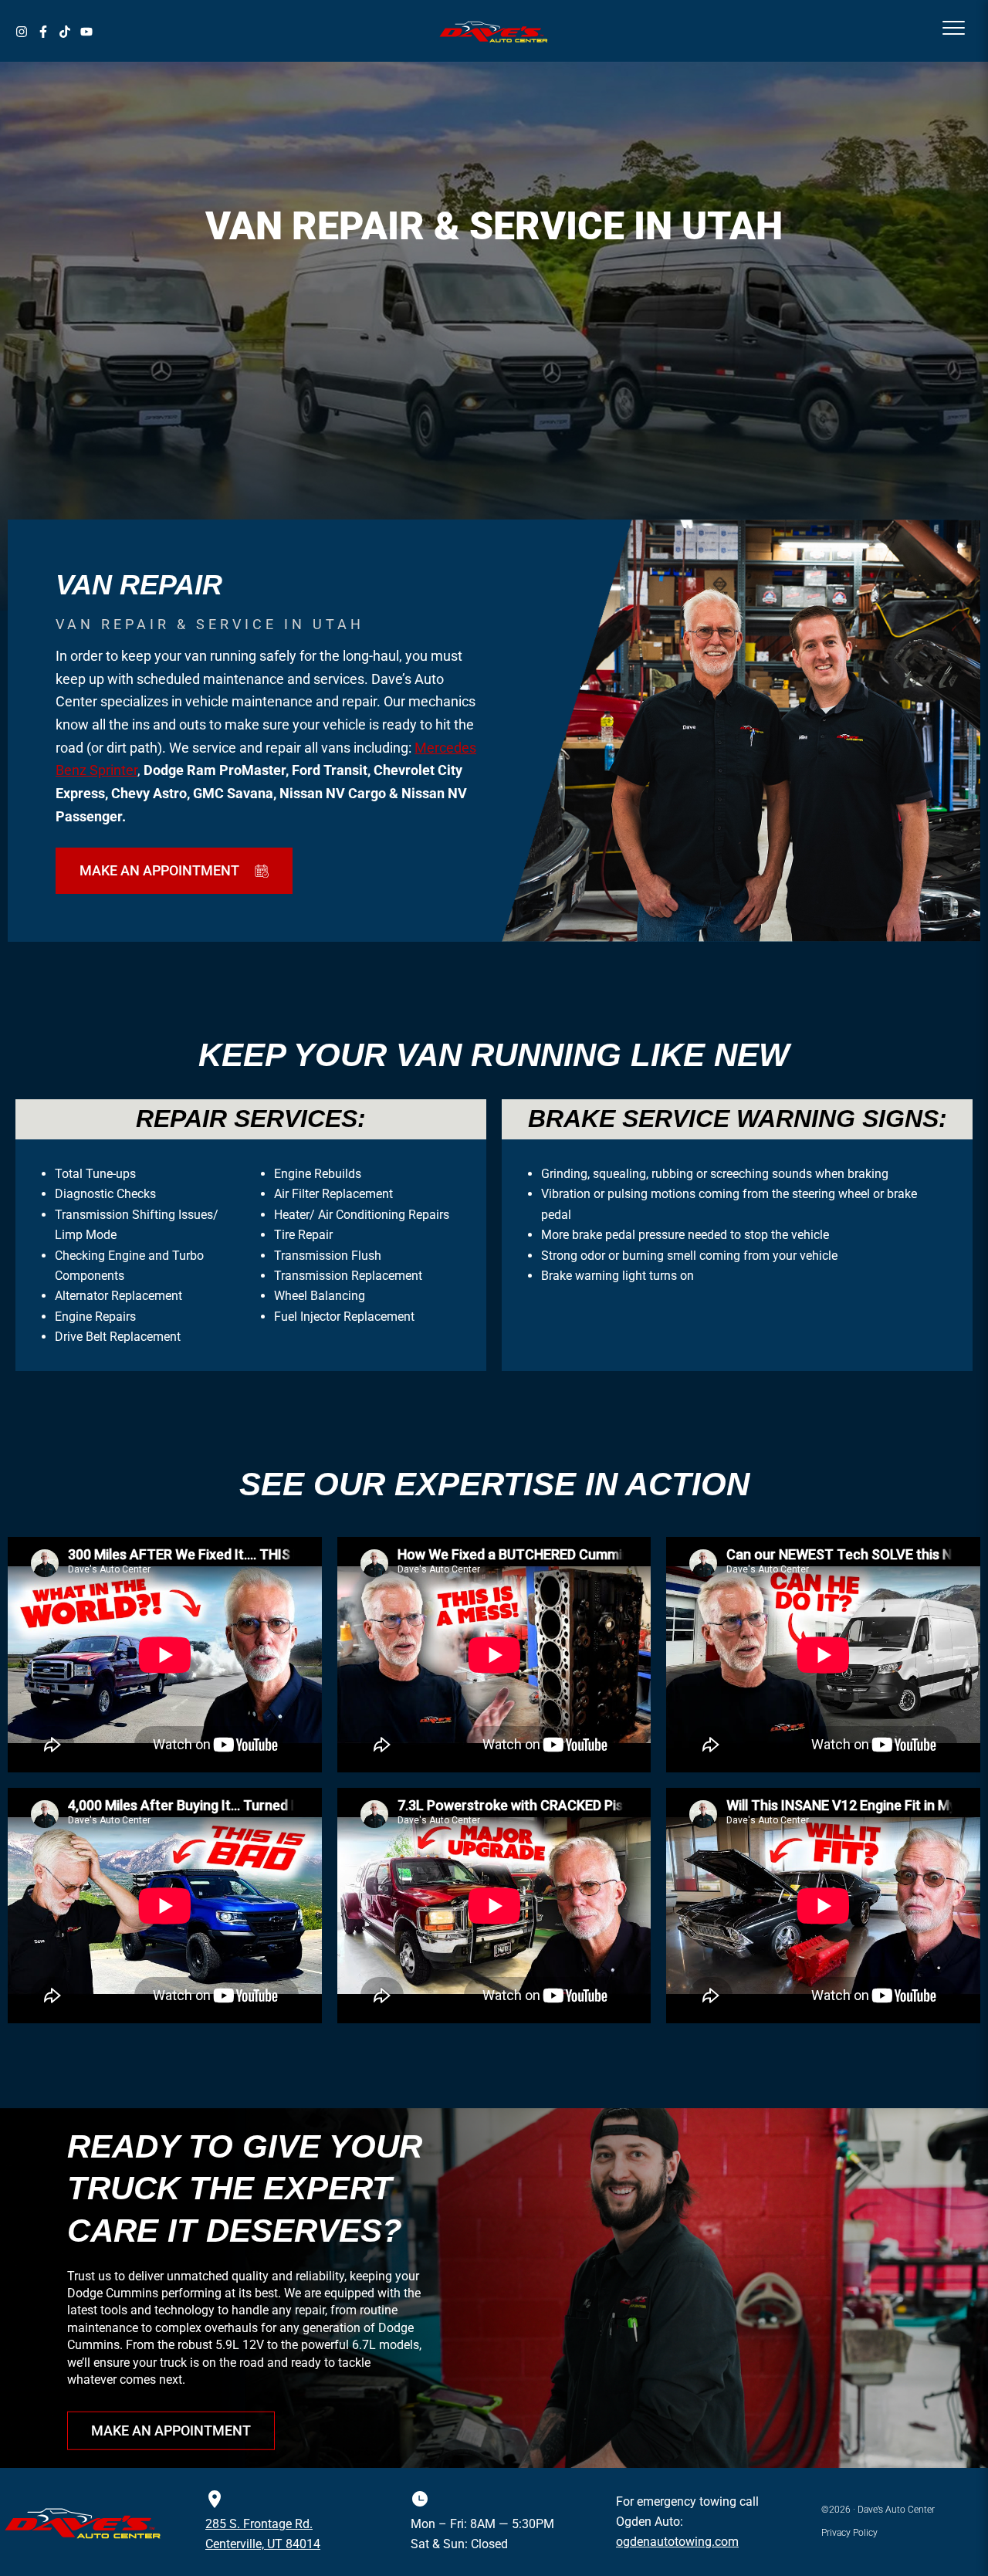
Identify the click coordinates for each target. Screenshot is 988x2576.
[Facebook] (43, 32)
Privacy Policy (849, 2533)
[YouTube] (86, 32)
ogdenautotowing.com (677, 2542)
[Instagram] (22, 32)
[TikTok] (65, 32)
